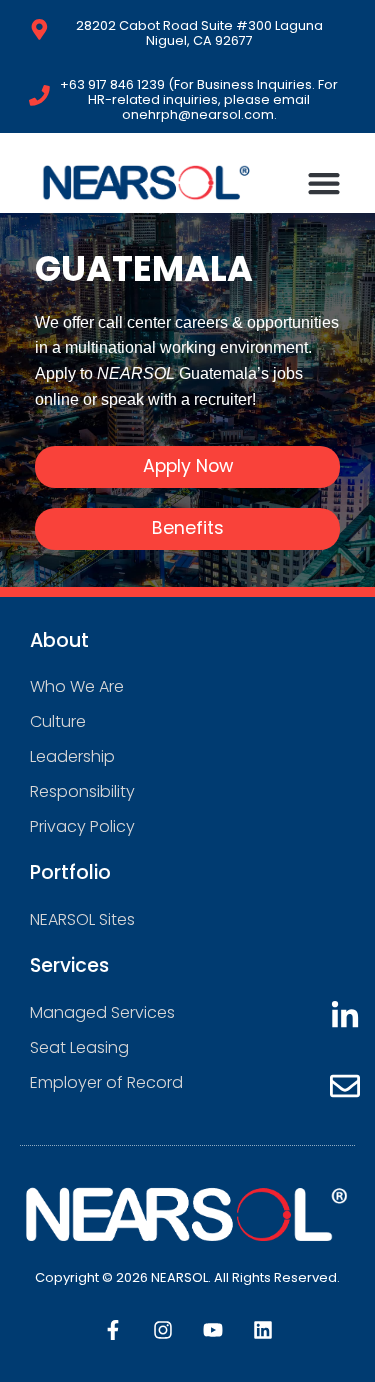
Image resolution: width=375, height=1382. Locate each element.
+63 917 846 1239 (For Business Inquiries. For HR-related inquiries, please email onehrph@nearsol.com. (199, 100)
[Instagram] (163, 1330)
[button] (324, 182)
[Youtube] (213, 1330)
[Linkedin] (263, 1330)
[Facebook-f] (113, 1330)
